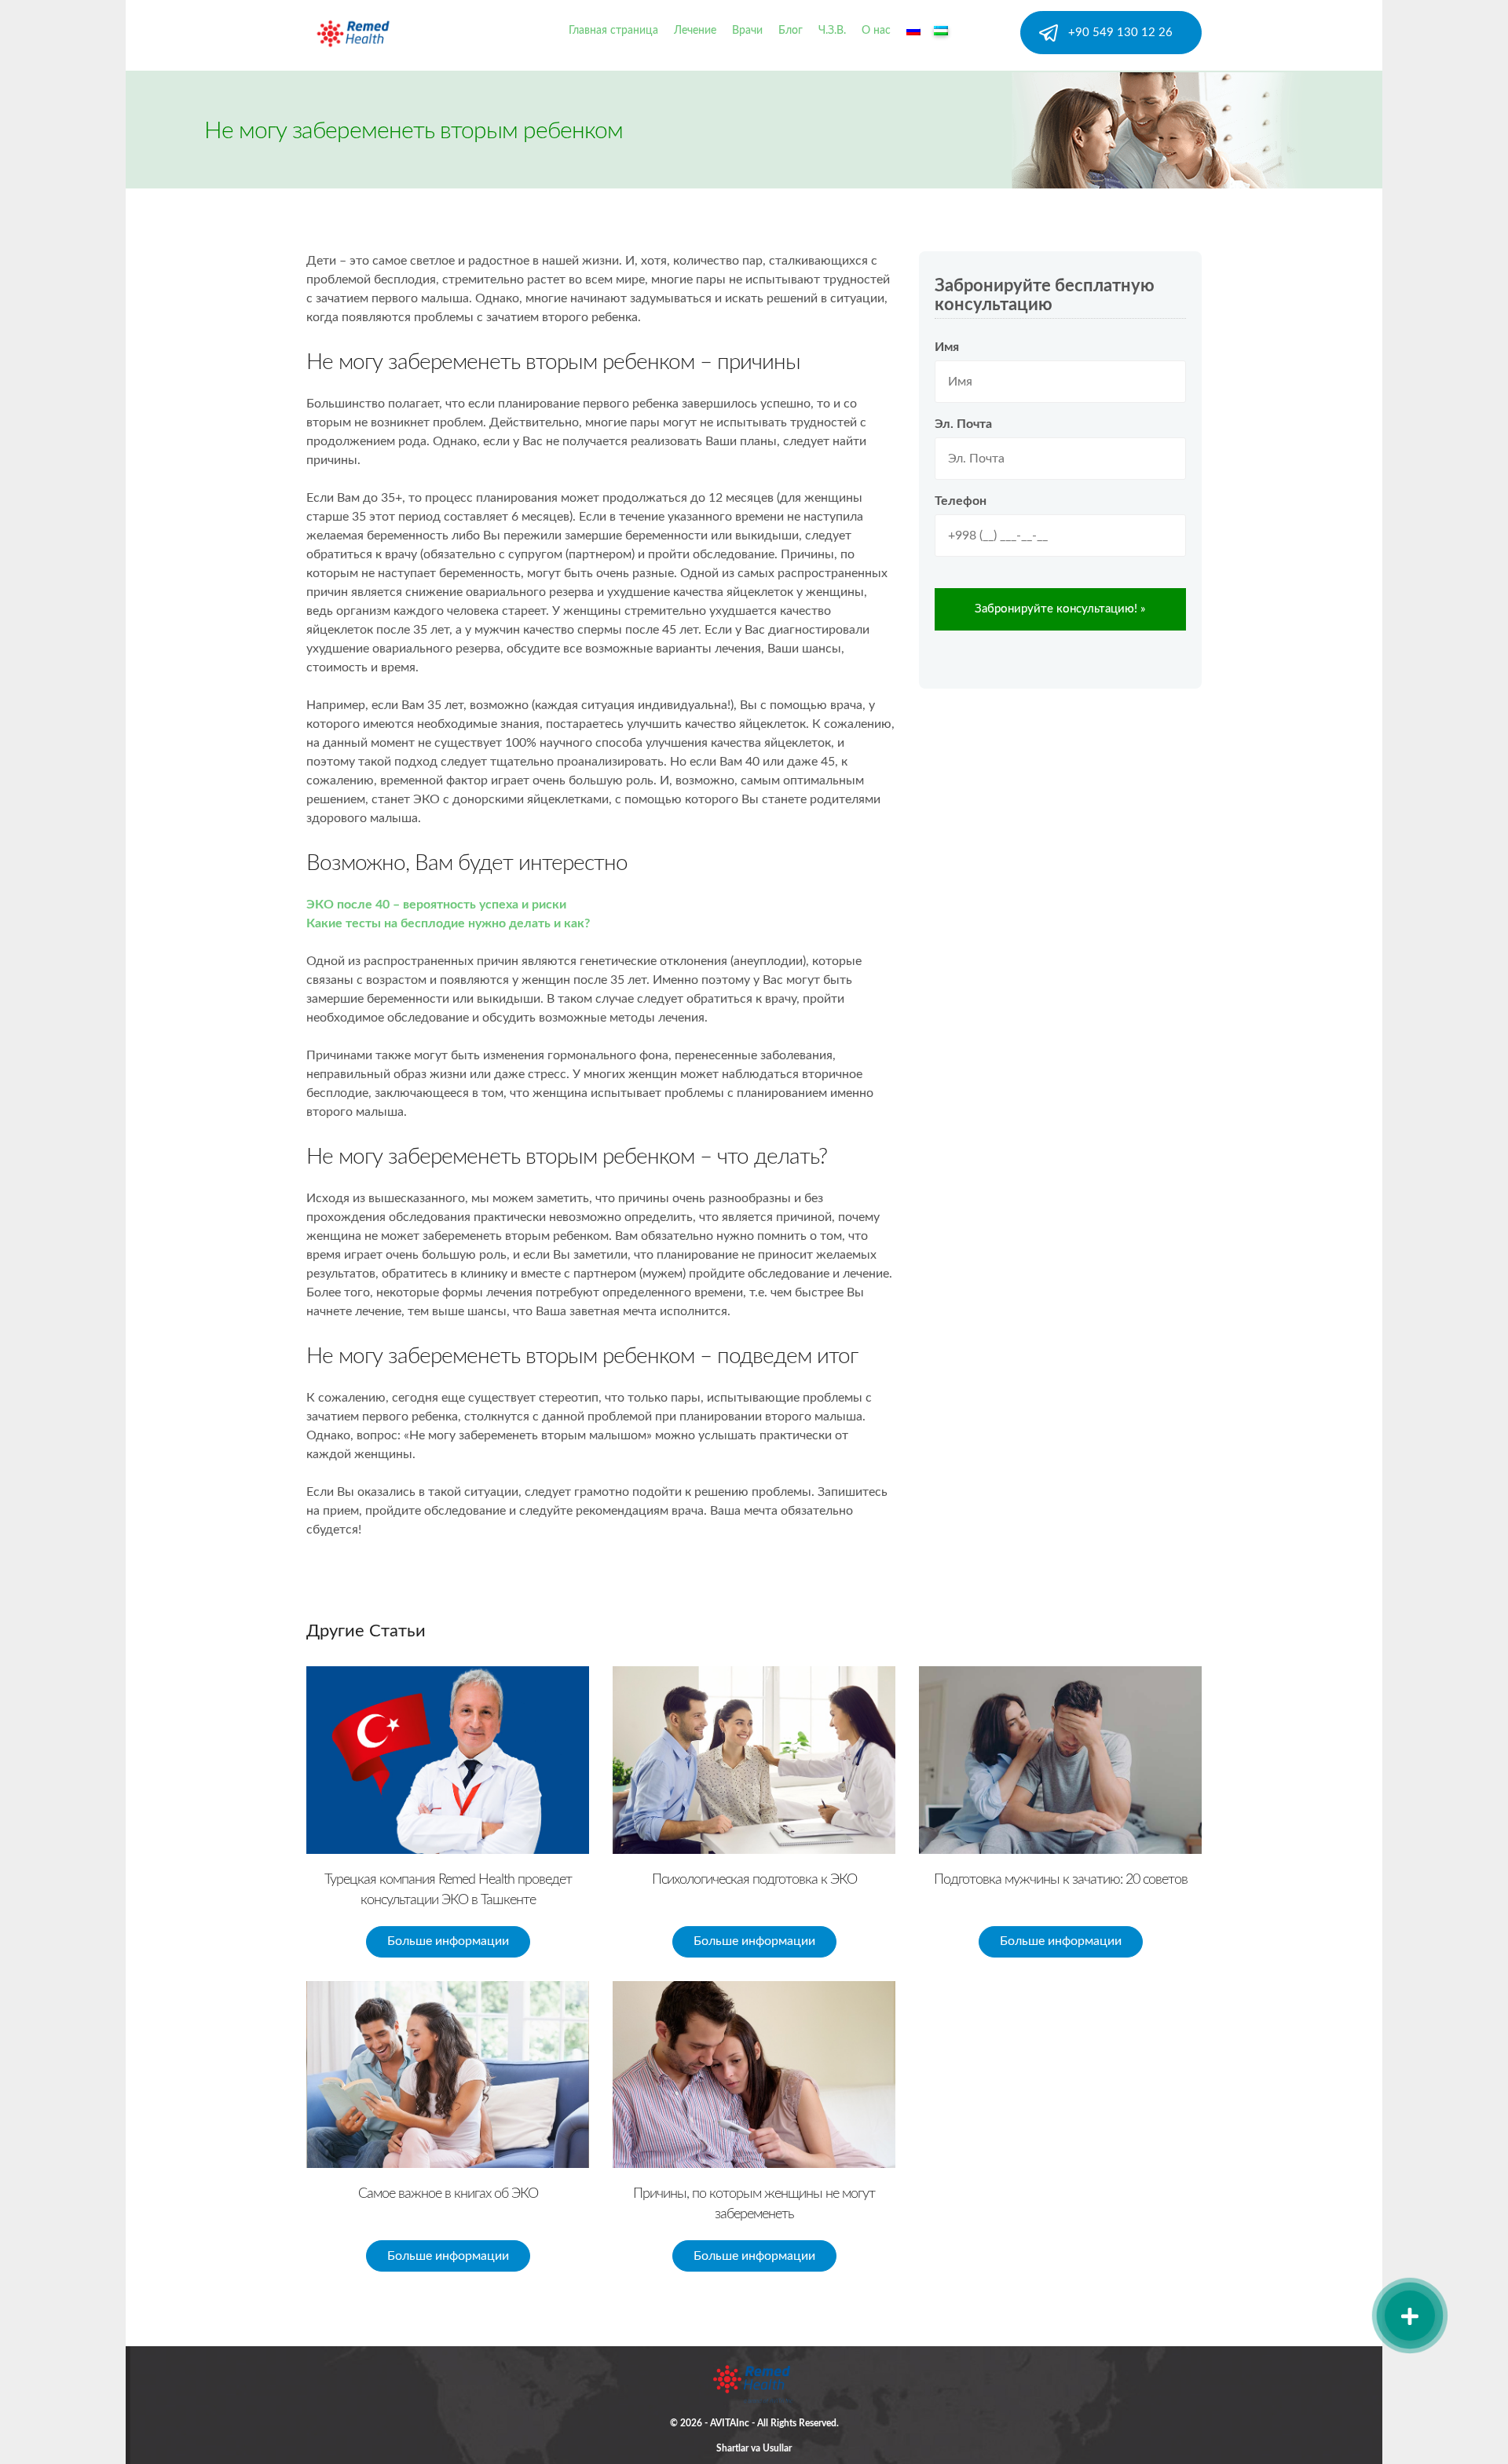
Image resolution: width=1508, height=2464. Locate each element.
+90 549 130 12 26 (1120, 33)
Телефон (961, 501)
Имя (947, 347)
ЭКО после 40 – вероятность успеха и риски (436, 905)
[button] (1410, 2316)
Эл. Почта (963, 424)
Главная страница (613, 31)
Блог (791, 31)
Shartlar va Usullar (754, 2448)
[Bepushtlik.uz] (353, 27)
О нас (876, 31)
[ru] (915, 31)
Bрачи (747, 31)
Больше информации (448, 1941)
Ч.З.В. (832, 31)
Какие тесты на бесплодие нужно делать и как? (448, 923)
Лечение (695, 31)
